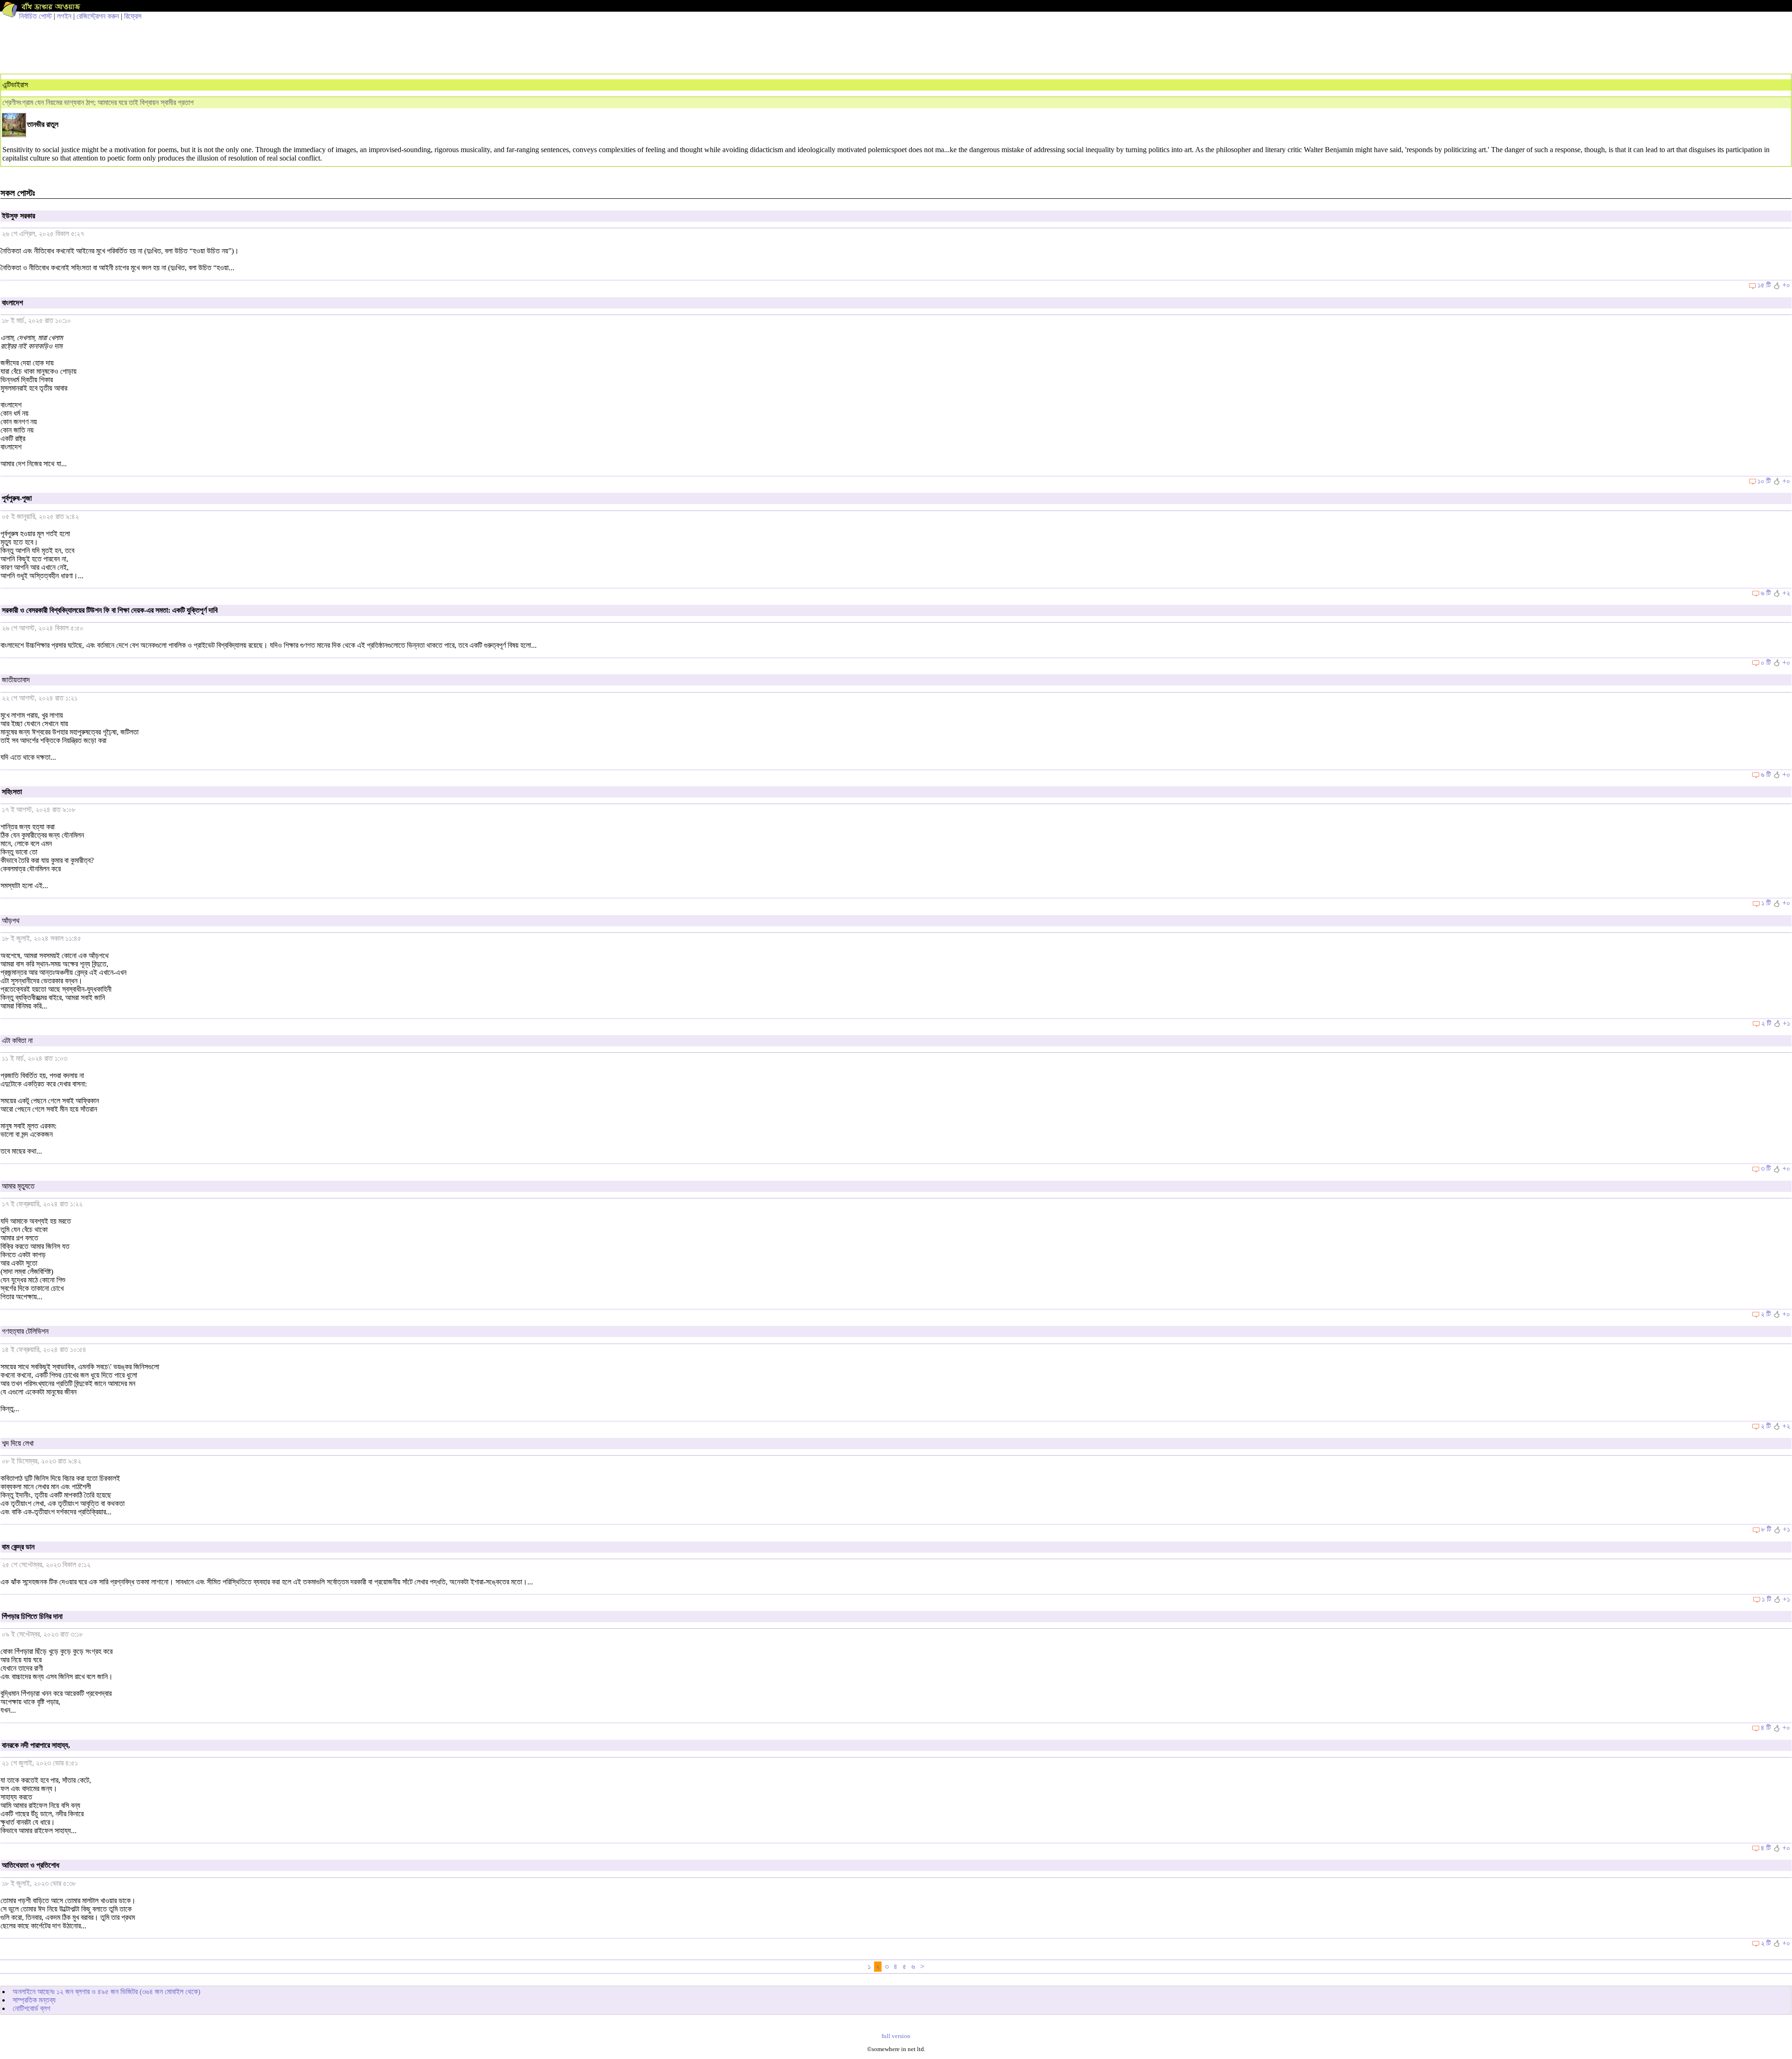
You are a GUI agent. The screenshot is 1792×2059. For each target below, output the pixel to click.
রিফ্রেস (133, 16)
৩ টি (1766, 1168)
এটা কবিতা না (17, 1040)
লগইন (64, 16)
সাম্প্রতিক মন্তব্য (34, 2000)
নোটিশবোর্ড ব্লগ (31, 2008)
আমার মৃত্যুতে (18, 1186)
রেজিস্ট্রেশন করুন (98, 16)
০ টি (1766, 662)
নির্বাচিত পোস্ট (35, 16)
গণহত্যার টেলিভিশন (25, 1331)
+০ (1786, 285)
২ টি (1766, 1023)
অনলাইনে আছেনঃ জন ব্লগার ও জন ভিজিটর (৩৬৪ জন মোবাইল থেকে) (106, 1992)
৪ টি (1766, 1727)
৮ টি (1766, 1529)
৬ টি (1766, 593)
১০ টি (1764, 481)
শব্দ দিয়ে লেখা (18, 1443)
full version (896, 2036)
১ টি (1766, 903)
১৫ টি (1764, 285)
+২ (1786, 593)
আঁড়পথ (11, 921)
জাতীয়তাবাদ (16, 680)
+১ (1786, 1023)
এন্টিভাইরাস (15, 85)
